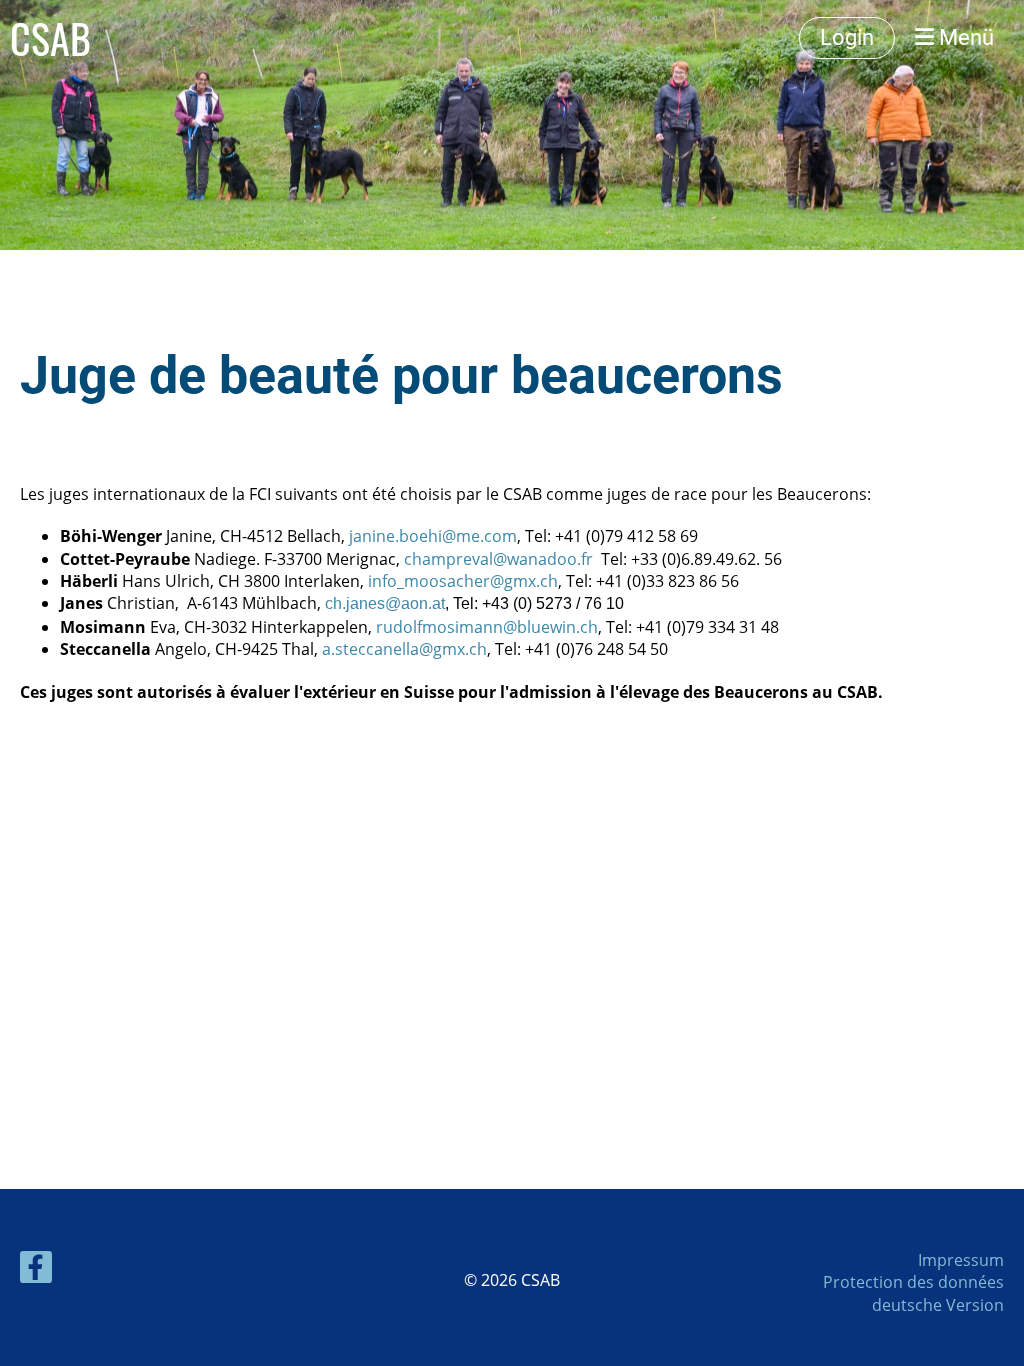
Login (847, 37)
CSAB (50, 38)
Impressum (961, 1260)
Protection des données (913, 1282)
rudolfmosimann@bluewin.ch (487, 627)
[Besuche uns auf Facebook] (36, 1270)
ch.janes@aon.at (385, 603)
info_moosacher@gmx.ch (463, 581)
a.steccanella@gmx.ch (404, 649)
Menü (964, 37)
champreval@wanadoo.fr (498, 559)
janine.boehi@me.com (433, 536)
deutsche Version (938, 1305)
